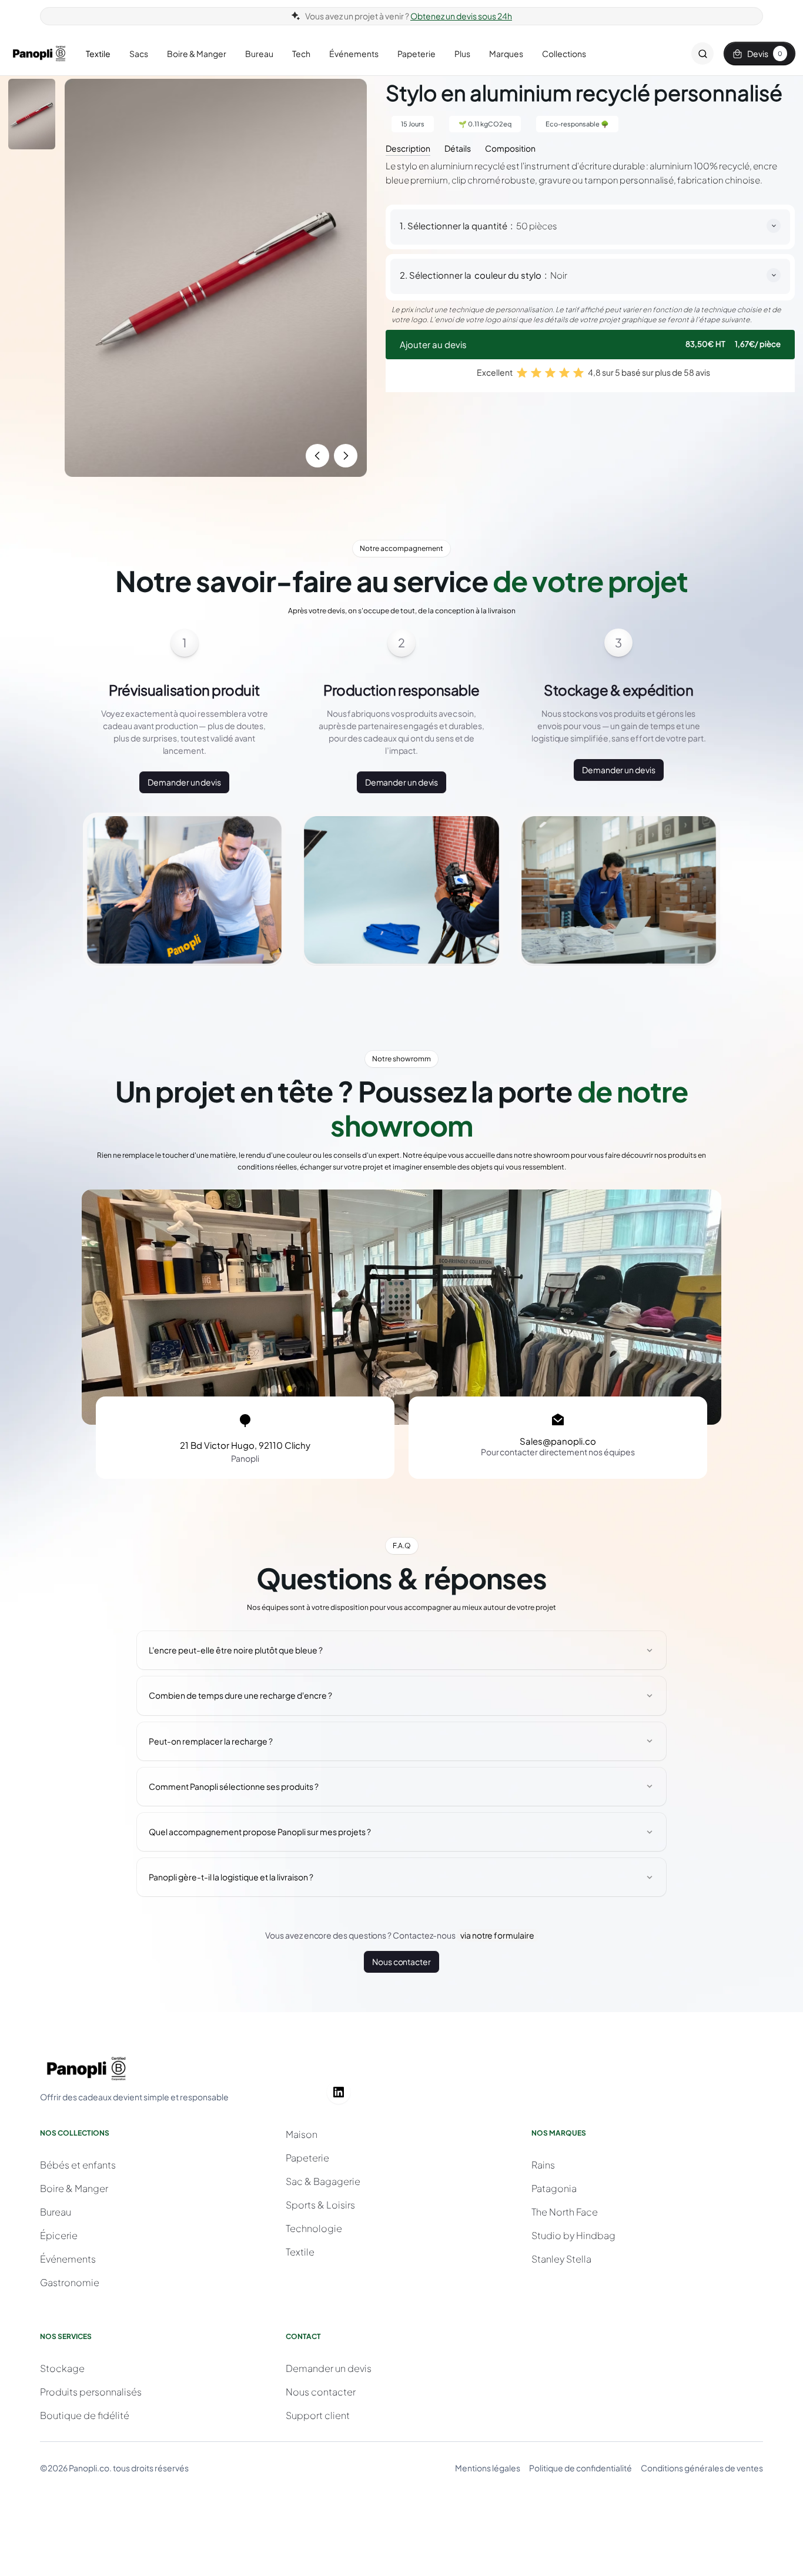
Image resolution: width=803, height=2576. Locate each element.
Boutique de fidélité (85, 2415)
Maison (302, 2134)
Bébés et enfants (78, 2165)
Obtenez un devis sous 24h (461, 16)
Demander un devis (184, 782)
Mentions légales (488, 2468)
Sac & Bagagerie (323, 2181)
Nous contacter (401, 1962)
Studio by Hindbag (573, 2235)
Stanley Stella (561, 2259)
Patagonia (554, 2188)
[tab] (408, 147)
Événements (68, 2259)
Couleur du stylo (508, 275)
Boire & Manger (74, 2188)
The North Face (565, 2212)
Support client (318, 2415)
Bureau (56, 2212)
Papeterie (307, 2158)
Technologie (314, 2228)
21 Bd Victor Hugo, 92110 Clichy (245, 1445)
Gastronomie (70, 2282)
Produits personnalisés (91, 2392)
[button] (98, 54)
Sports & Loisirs (320, 2205)
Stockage (62, 2368)
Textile (300, 2252)
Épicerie (59, 2235)
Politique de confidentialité (580, 2468)
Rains (543, 2165)
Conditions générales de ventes (702, 2468)
